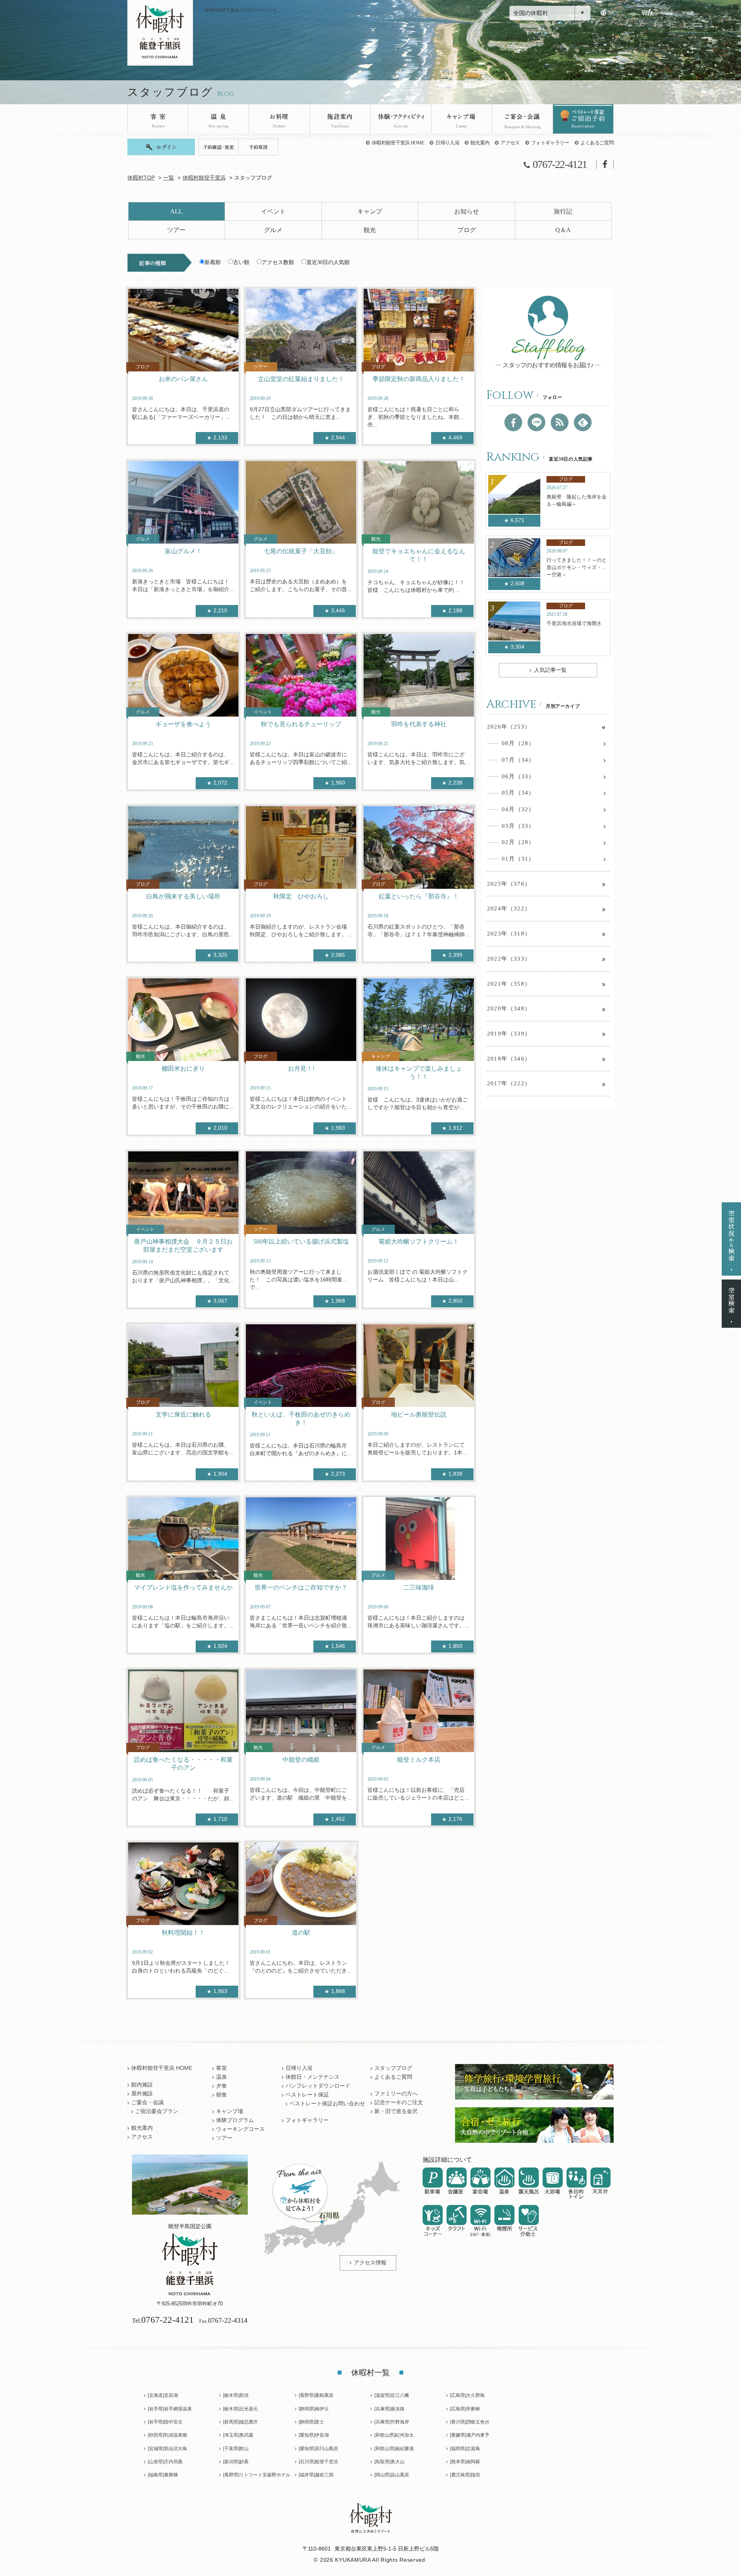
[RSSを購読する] (560, 422)
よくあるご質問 (597, 143)
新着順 (213, 262)
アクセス (510, 143)
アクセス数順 (278, 262)
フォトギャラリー (550, 143)
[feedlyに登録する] (583, 422)
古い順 (241, 262)
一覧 (169, 178)
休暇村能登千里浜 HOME (398, 143)
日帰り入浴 (447, 143)
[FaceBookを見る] (513, 422)
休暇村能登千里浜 (204, 178)
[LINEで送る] (536, 422)
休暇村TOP (141, 178)
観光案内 (480, 143)
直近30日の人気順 (328, 262)
